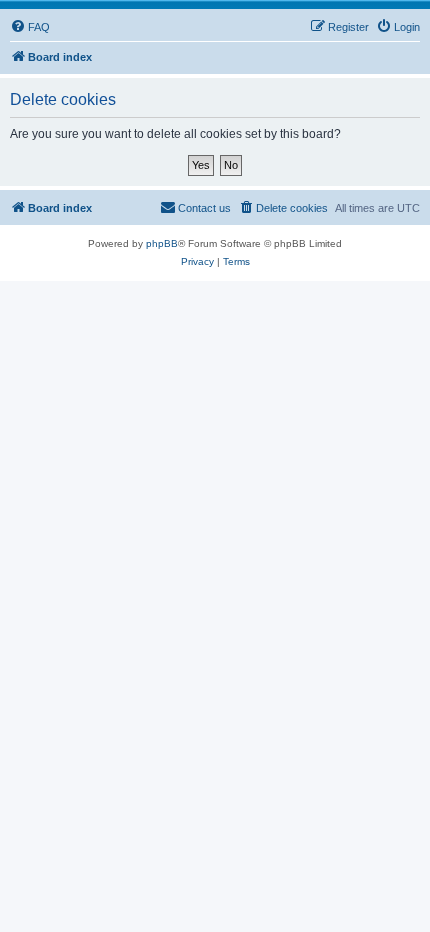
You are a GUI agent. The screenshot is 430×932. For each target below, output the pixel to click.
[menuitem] (30, 27)
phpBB (162, 243)
